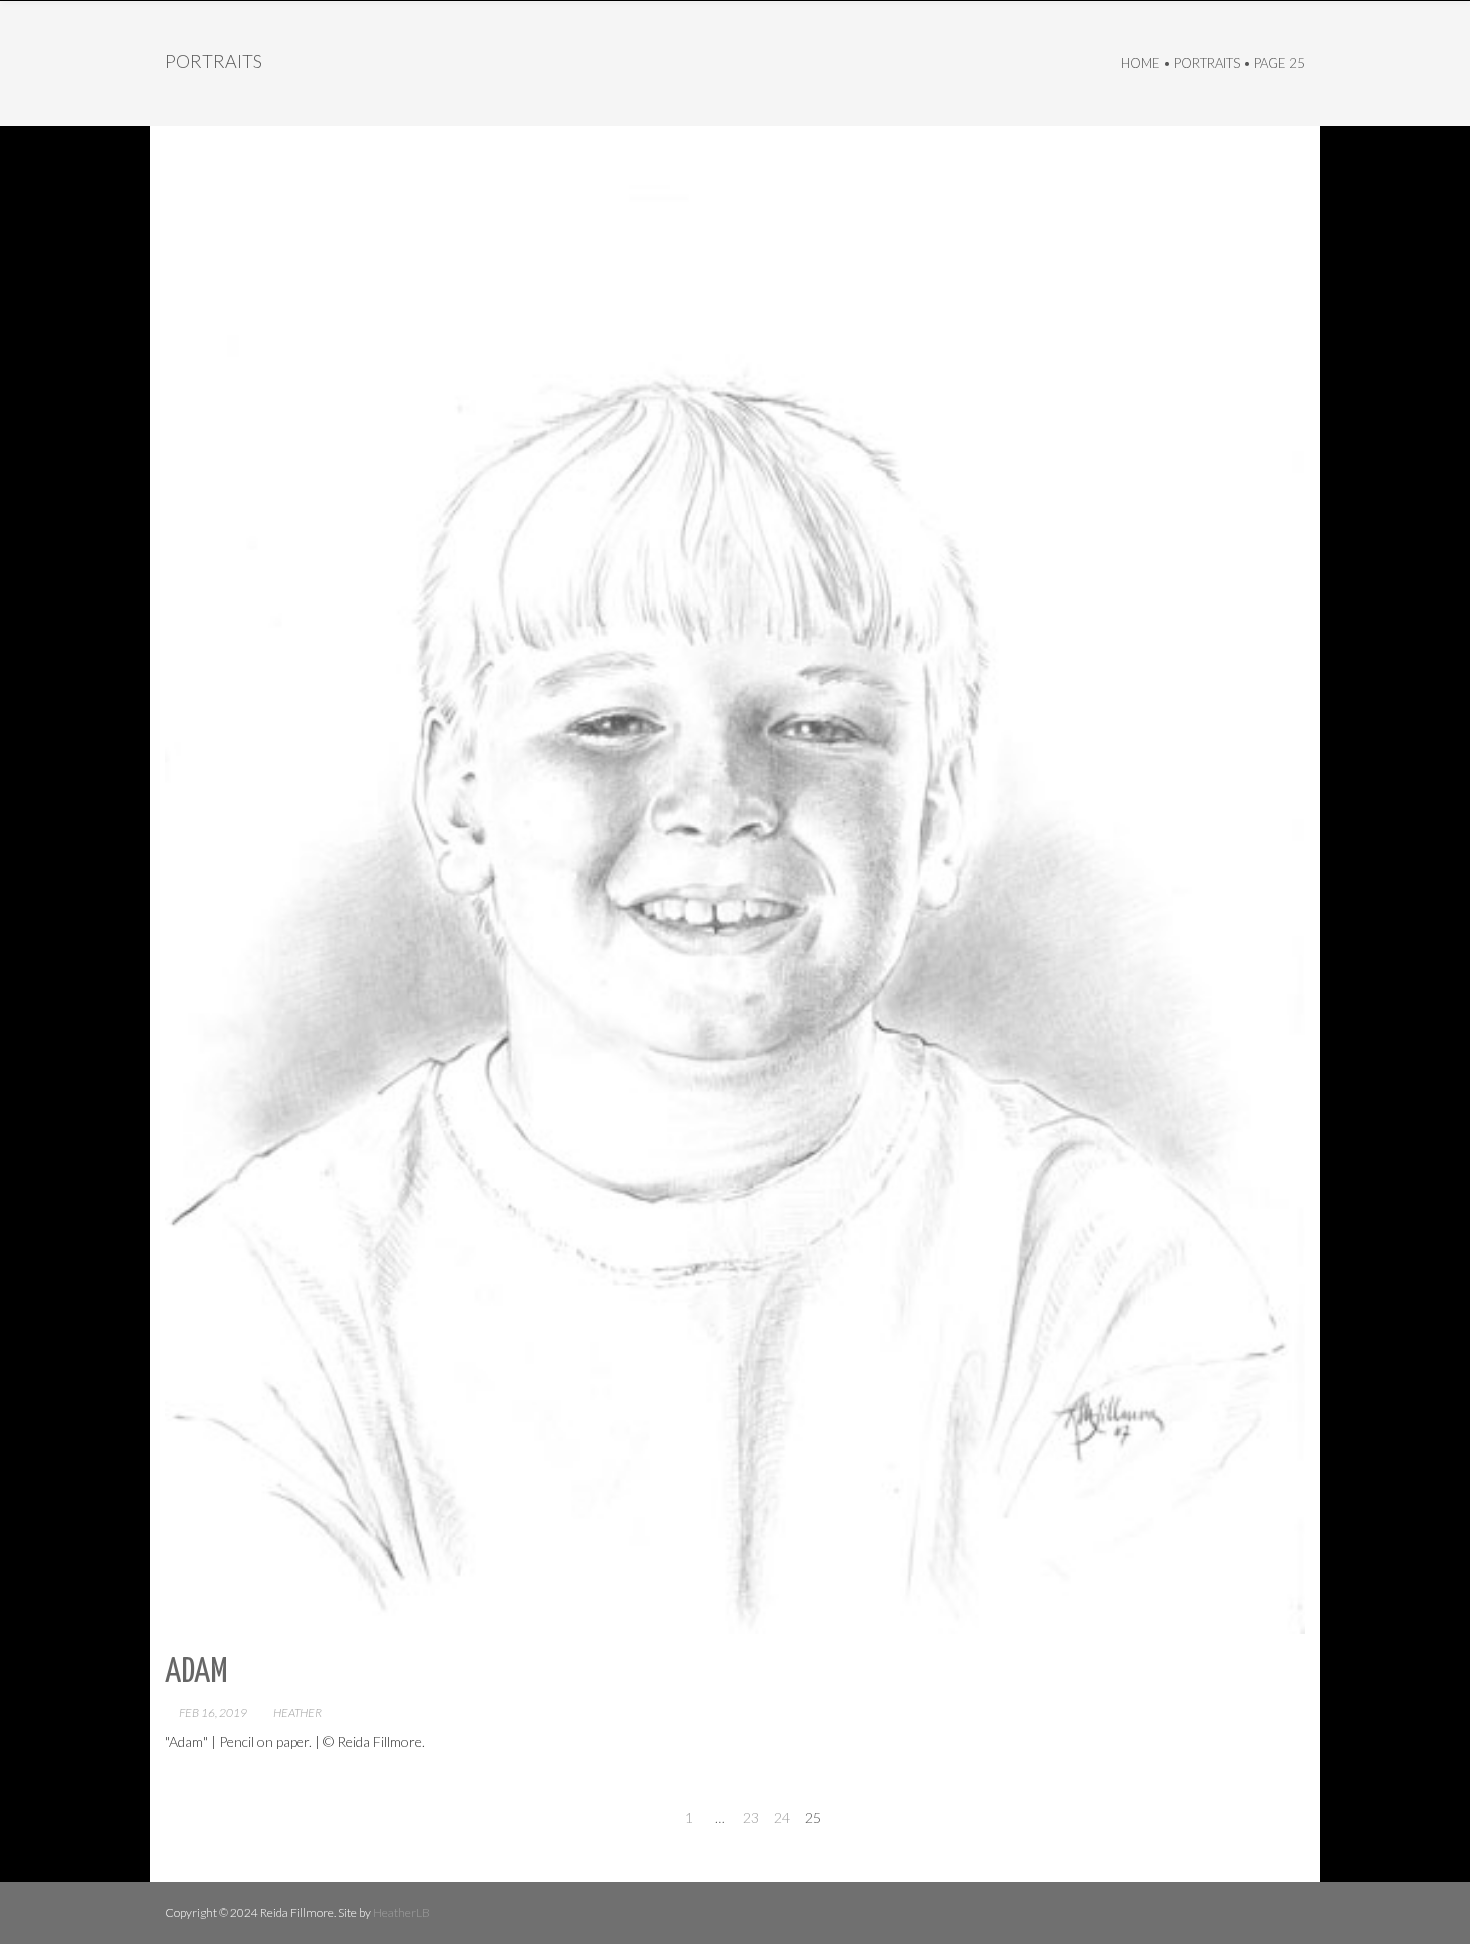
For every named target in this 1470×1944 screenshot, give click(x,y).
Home (1140, 63)
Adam (196, 1672)
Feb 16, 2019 (213, 1712)
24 (782, 1817)
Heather (297, 1712)
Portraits (1207, 63)
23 (751, 1817)
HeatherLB (401, 1912)
